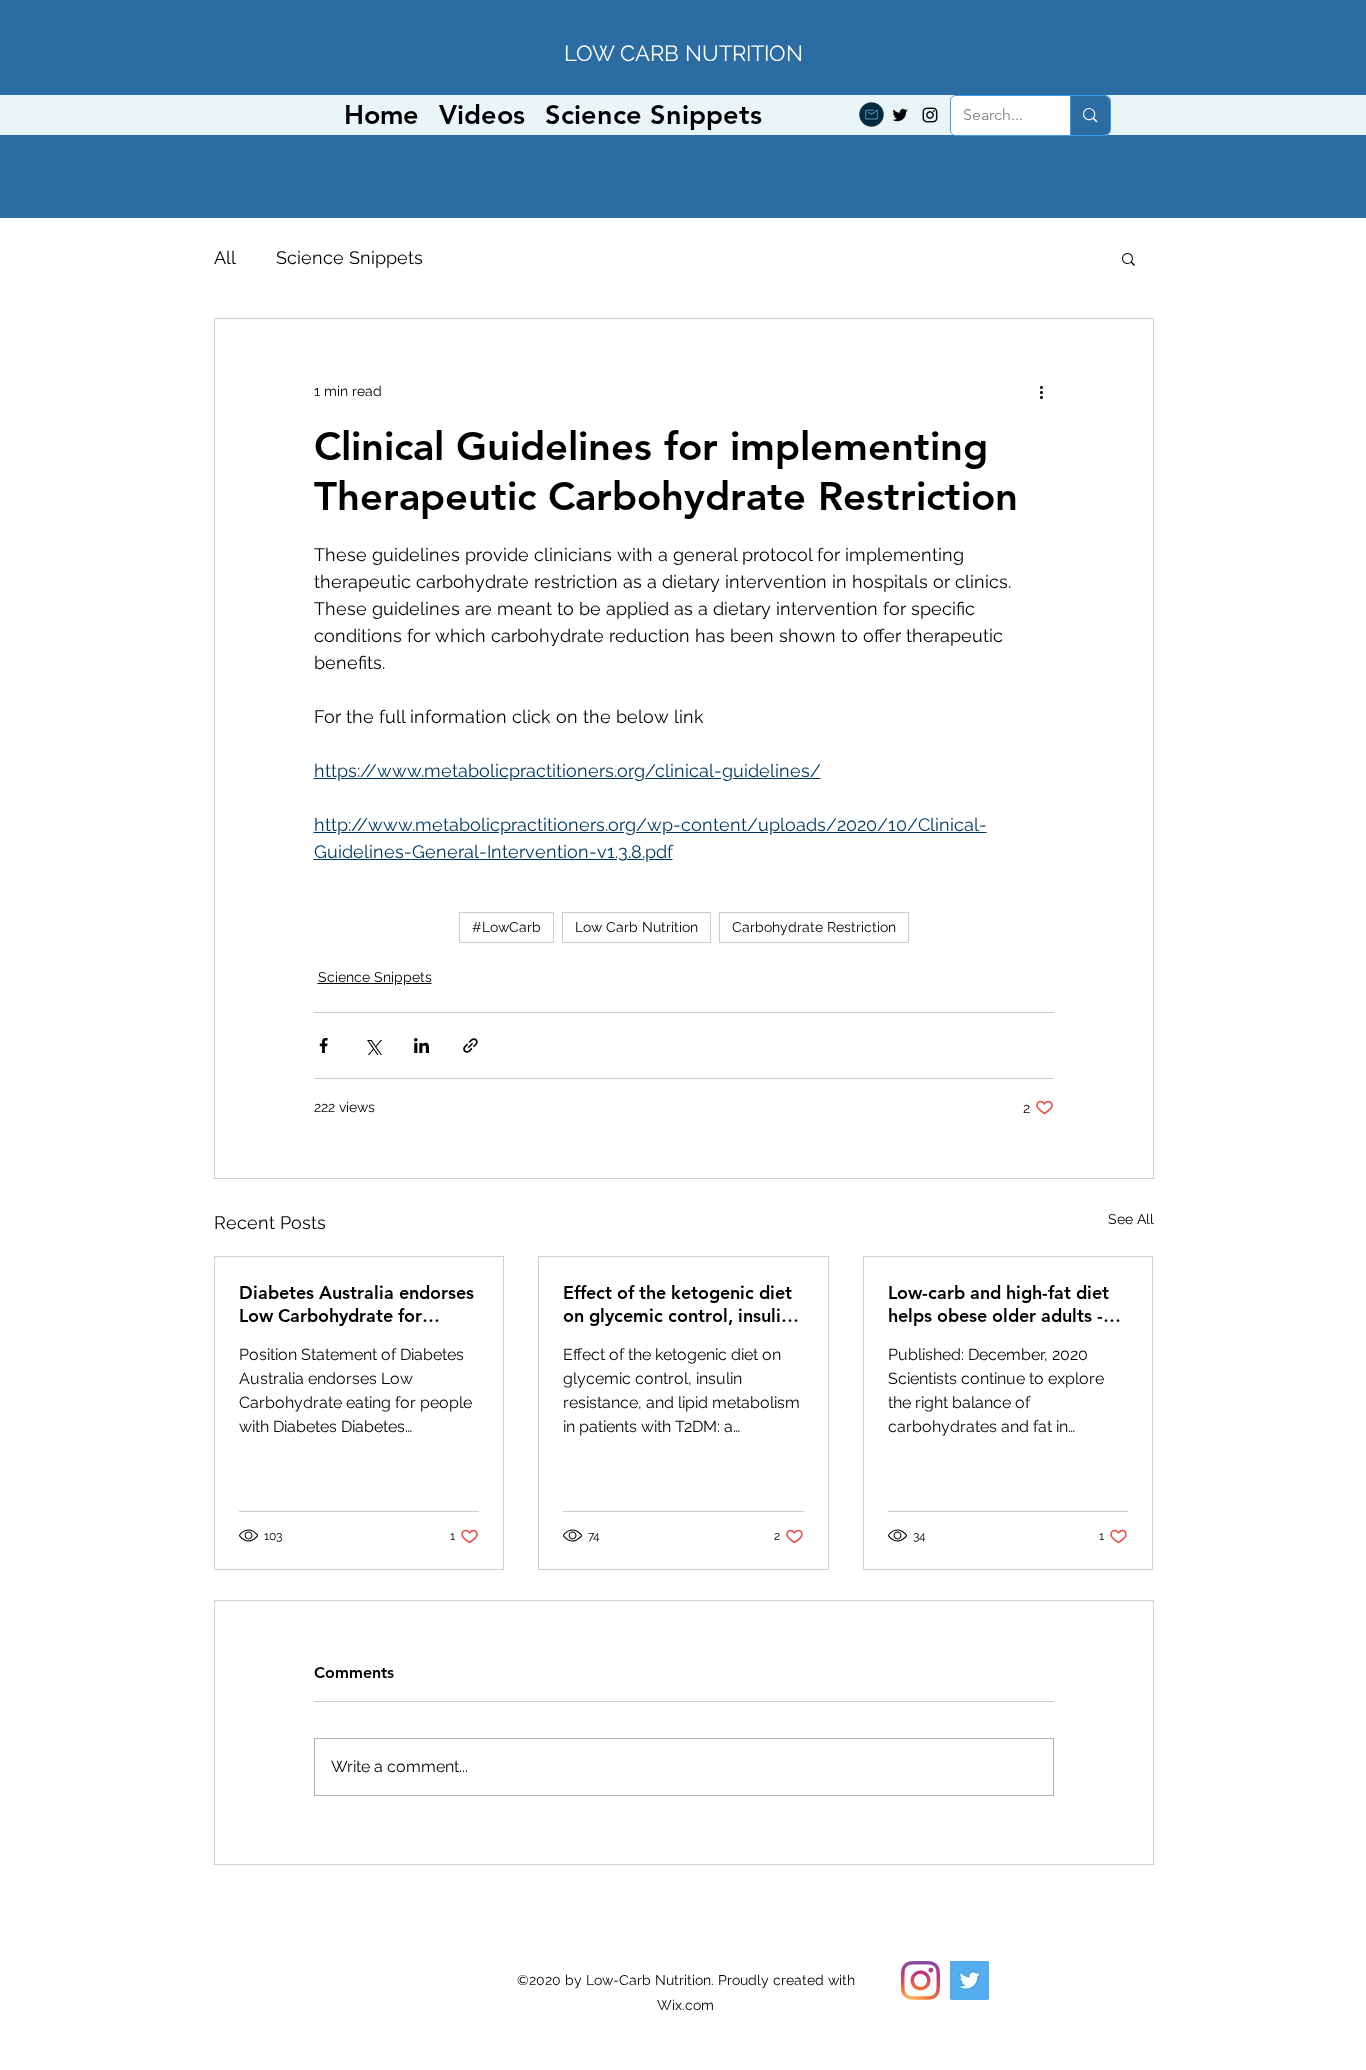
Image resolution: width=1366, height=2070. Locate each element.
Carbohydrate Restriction (814, 927)
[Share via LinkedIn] (421, 1045)
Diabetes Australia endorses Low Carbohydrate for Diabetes (356, 1304)
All (225, 257)
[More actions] (1042, 391)
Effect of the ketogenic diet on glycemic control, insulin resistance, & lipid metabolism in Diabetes (677, 1304)
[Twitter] (900, 115)
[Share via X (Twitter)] (372, 1045)
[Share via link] (470, 1045)
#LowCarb (506, 927)
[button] (1128, 258)
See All (1131, 1219)
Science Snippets (349, 257)
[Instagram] (930, 115)
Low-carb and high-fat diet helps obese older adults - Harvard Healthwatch (998, 1304)
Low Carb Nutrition (636, 927)
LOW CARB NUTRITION (683, 53)
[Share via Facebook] (323, 1045)
